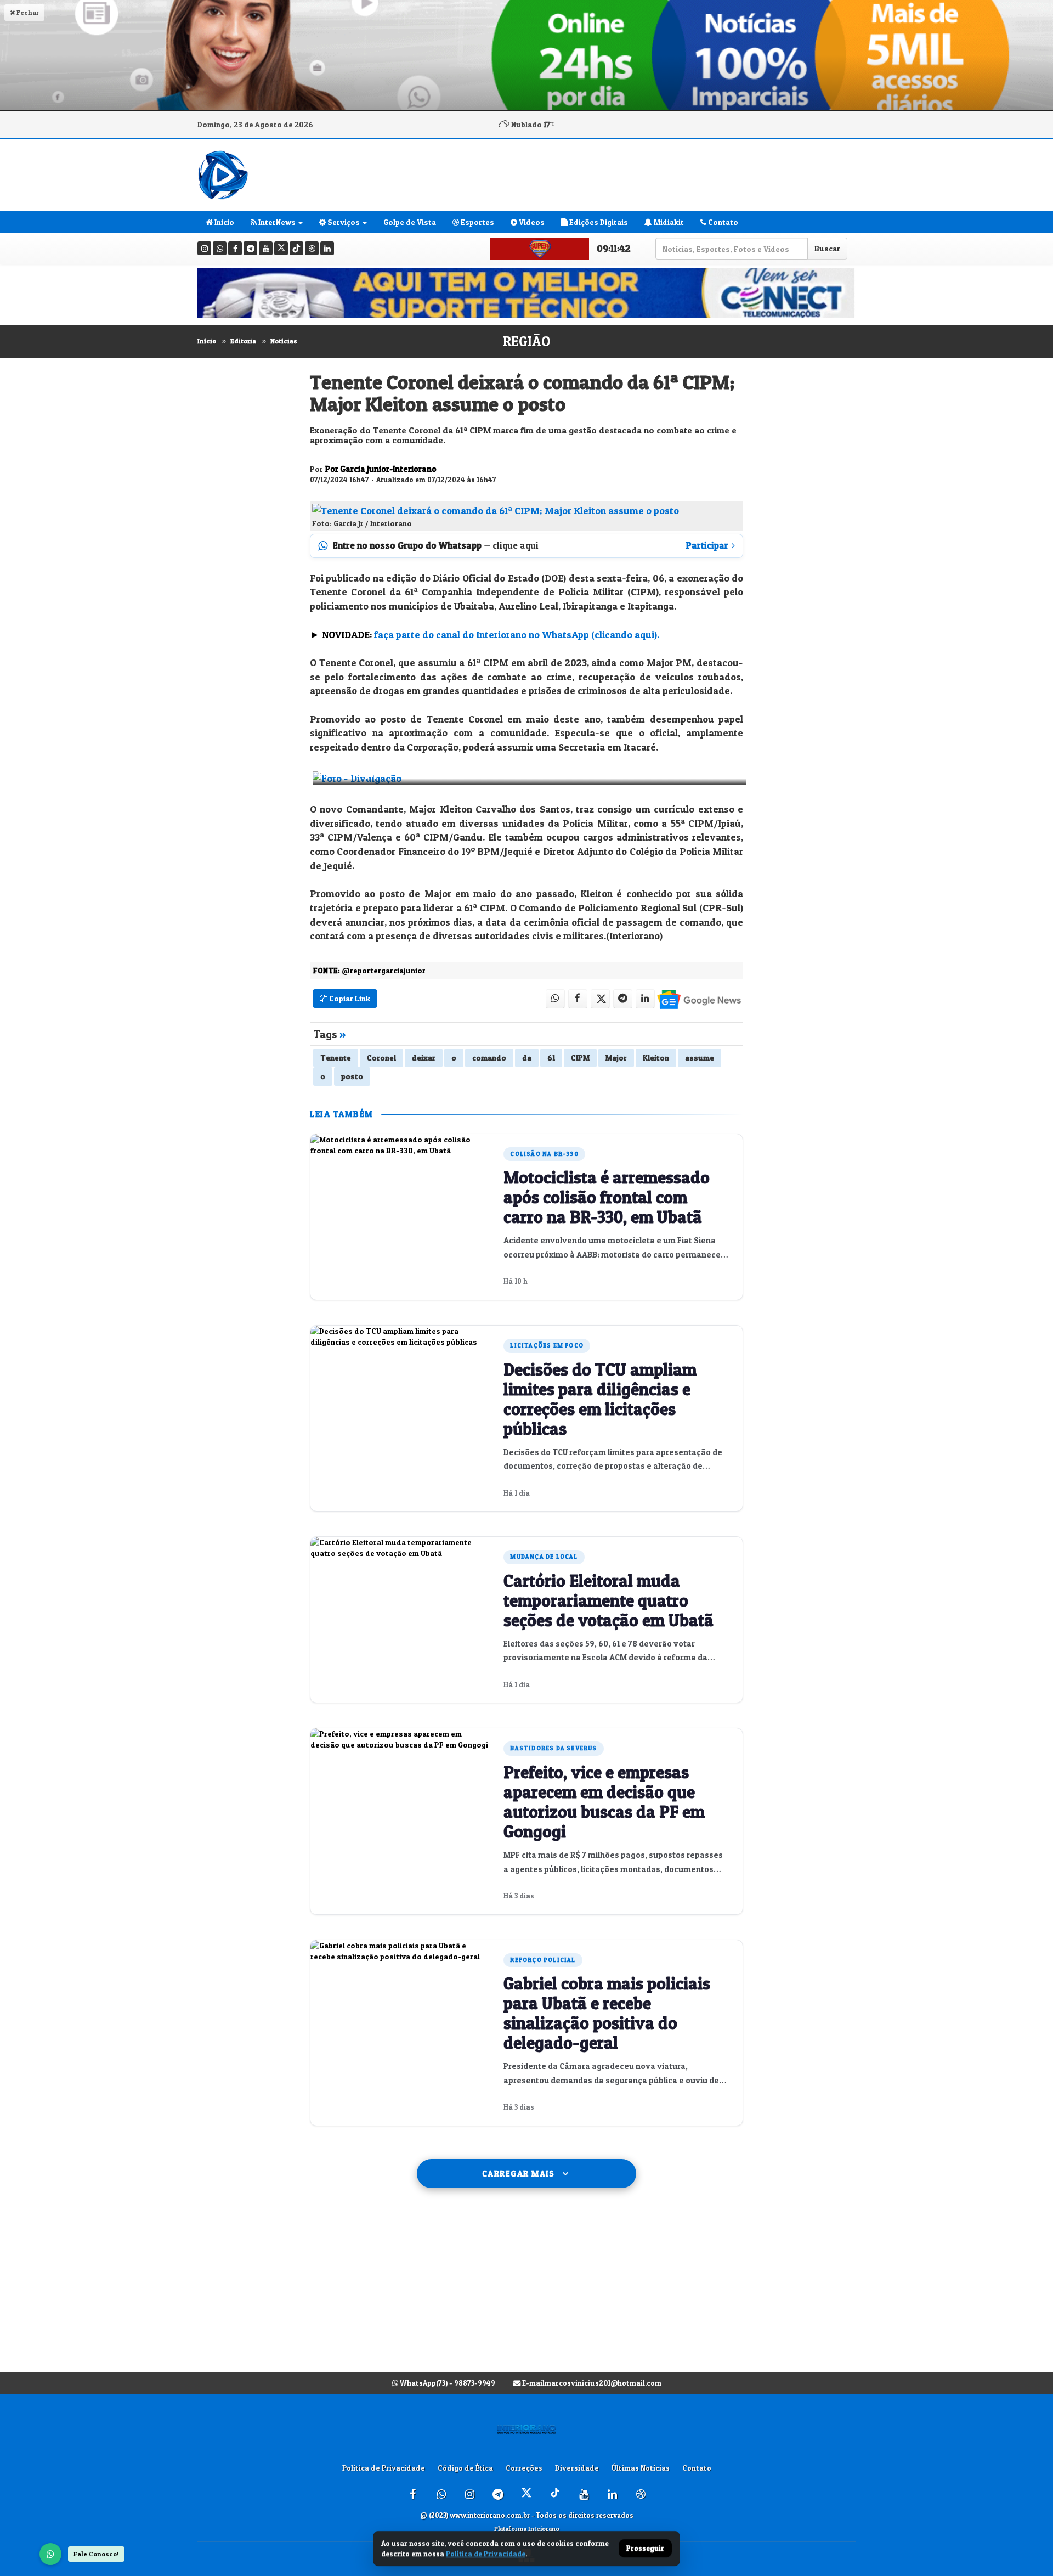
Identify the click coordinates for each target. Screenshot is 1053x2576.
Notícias (284, 341)
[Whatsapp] (220, 248)
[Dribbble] (312, 248)
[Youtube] (266, 248)
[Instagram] (204, 248)
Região (526, 341)
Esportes (477, 222)
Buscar (827, 248)
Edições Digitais (598, 222)
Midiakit (668, 222)
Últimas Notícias (641, 2468)
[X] (281, 248)
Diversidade (577, 2468)
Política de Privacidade (384, 2468)
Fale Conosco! (96, 2554)
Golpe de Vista (410, 222)
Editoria (243, 341)
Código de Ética (465, 2468)
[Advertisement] (526, 2291)
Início (207, 341)
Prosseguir (645, 2549)
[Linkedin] (327, 248)
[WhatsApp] (50, 2554)
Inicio (223, 222)
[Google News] (698, 999)
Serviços (343, 222)
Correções (524, 2468)
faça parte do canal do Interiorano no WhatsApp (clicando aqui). (517, 635)
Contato (722, 222)
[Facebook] (235, 248)
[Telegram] (250, 248)
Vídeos (531, 222)
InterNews (276, 222)
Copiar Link (349, 998)
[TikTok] (296, 248)
